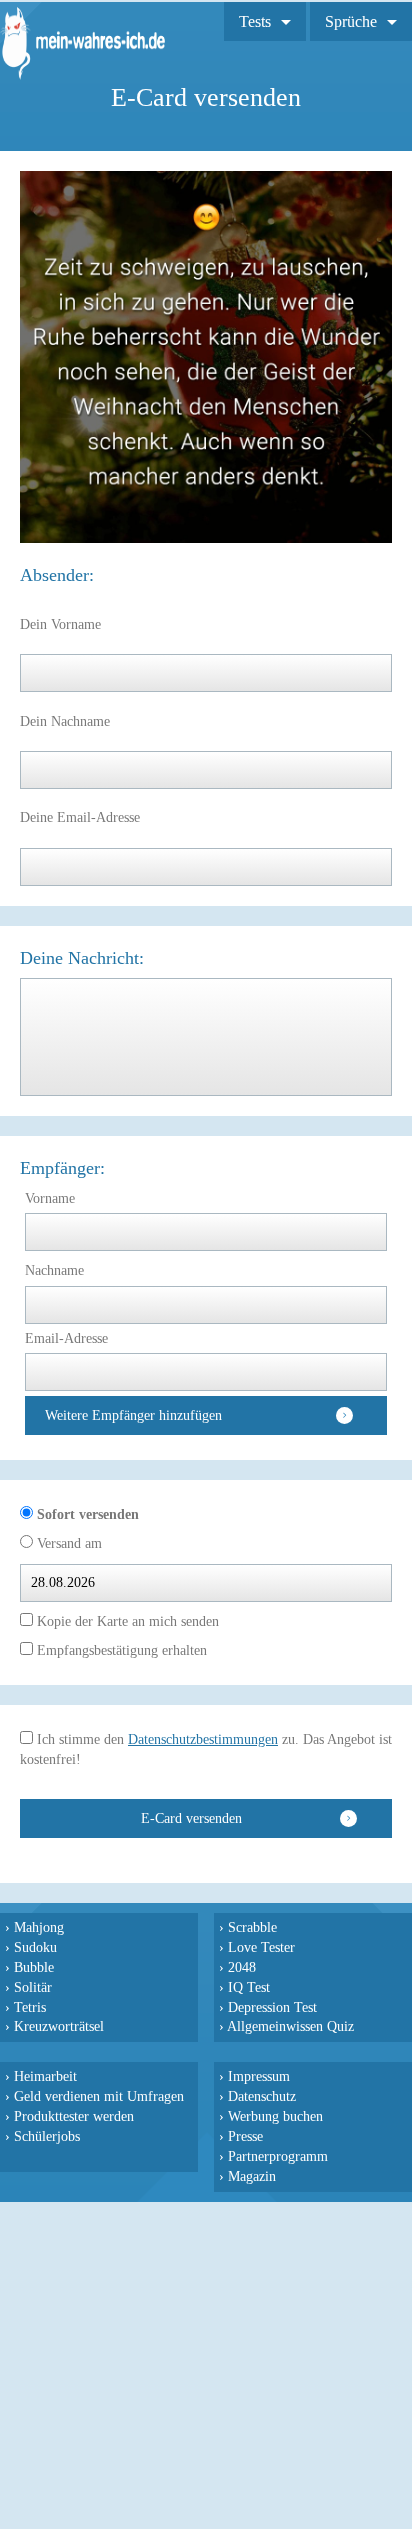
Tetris (30, 2007)
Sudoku (35, 1947)
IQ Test (249, 1987)
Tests (255, 21)
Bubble (34, 1967)
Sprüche (351, 21)
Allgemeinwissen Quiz (290, 2026)
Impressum (259, 2076)
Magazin (252, 2176)
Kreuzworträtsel (59, 2026)
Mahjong (39, 1927)
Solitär (33, 1987)
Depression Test (272, 2007)
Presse (245, 2136)
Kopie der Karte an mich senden (126, 1621)
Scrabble (252, 1927)
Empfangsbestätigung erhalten (120, 1650)
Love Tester (261, 1947)
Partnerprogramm (278, 2156)
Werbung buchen (275, 2116)
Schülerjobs (47, 2136)
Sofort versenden (86, 1514)
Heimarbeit (45, 2076)
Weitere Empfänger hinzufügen (133, 1415)
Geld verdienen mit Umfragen (99, 2096)
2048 (242, 1967)
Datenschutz (262, 2096)
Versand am (67, 1543)
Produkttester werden (74, 2116)
